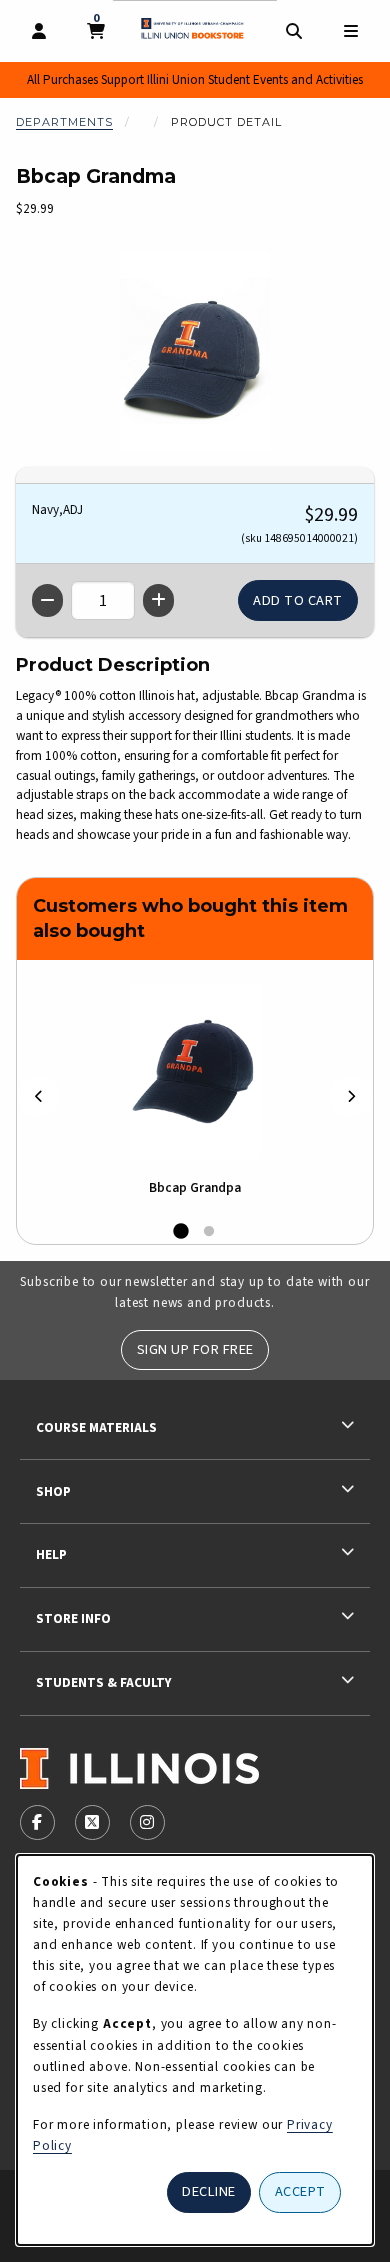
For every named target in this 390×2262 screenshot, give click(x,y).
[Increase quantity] (158, 600)
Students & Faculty (103, 1682)
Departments (64, 122)
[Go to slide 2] (209, 1232)
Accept (300, 2191)
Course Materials (96, 1427)
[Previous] (39, 1096)
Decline (209, 2191)
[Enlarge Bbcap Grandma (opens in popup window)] (195, 351)
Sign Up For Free (195, 1349)
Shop (53, 1491)
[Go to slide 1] (181, 1232)
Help (51, 1554)
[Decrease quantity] (47, 600)
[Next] (351, 1096)
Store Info (73, 1618)
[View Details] (195, 1071)
